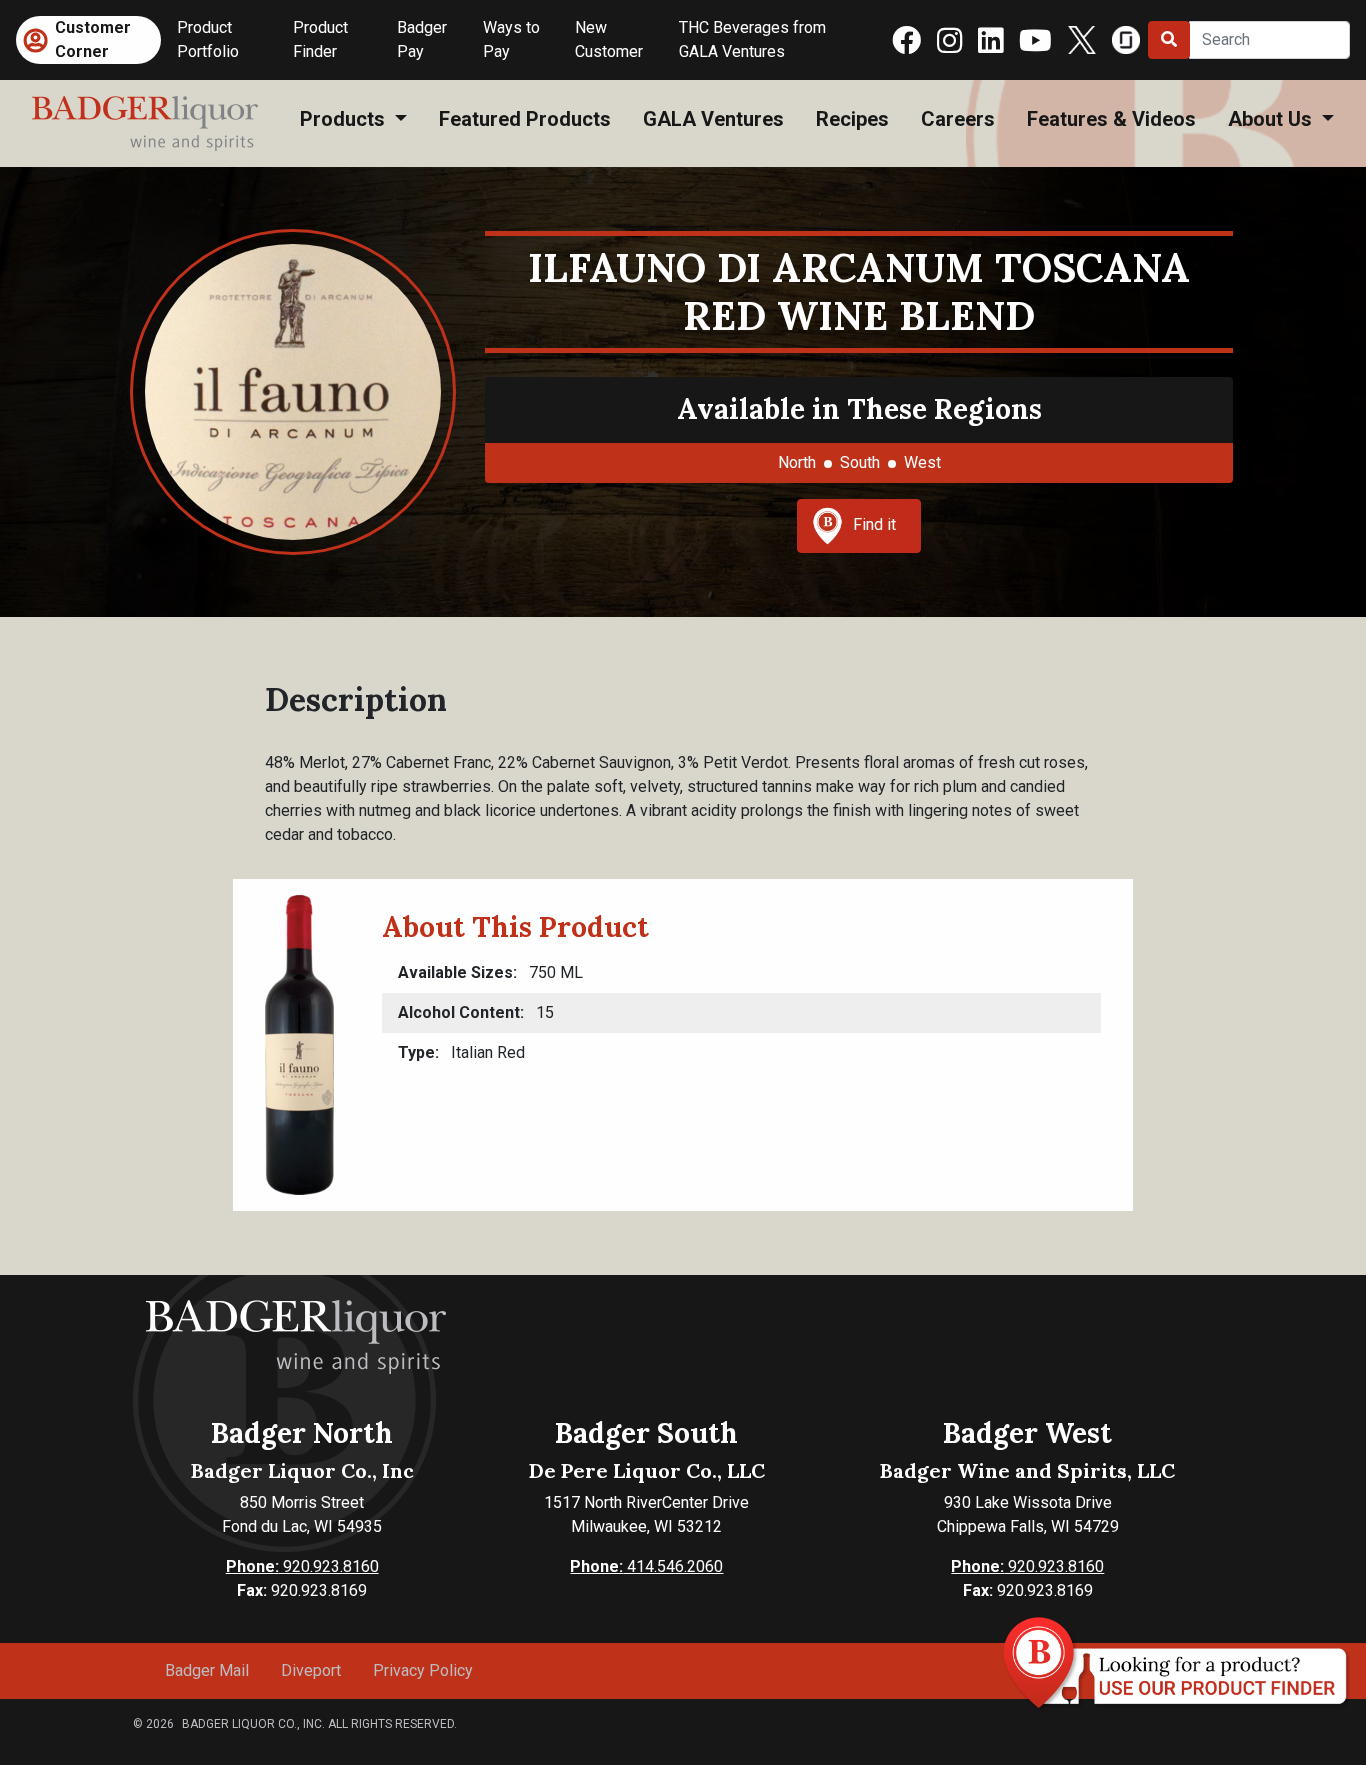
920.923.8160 (302, 1566)
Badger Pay (422, 39)
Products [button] (345, 119)
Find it (874, 524)
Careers (958, 119)
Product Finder (320, 39)
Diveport (311, 1670)
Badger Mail (207, 1670)
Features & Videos (1111, 119)
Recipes (852, 119)
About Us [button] (1272, 119)
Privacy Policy (423, 1670)
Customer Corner (93, 39)
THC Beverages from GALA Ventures (752, 39)
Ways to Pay (511, 39)
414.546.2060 (646, 1566)
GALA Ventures (713, 119)
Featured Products (525, 119)
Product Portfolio (208, 39)
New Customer (609, 39)
